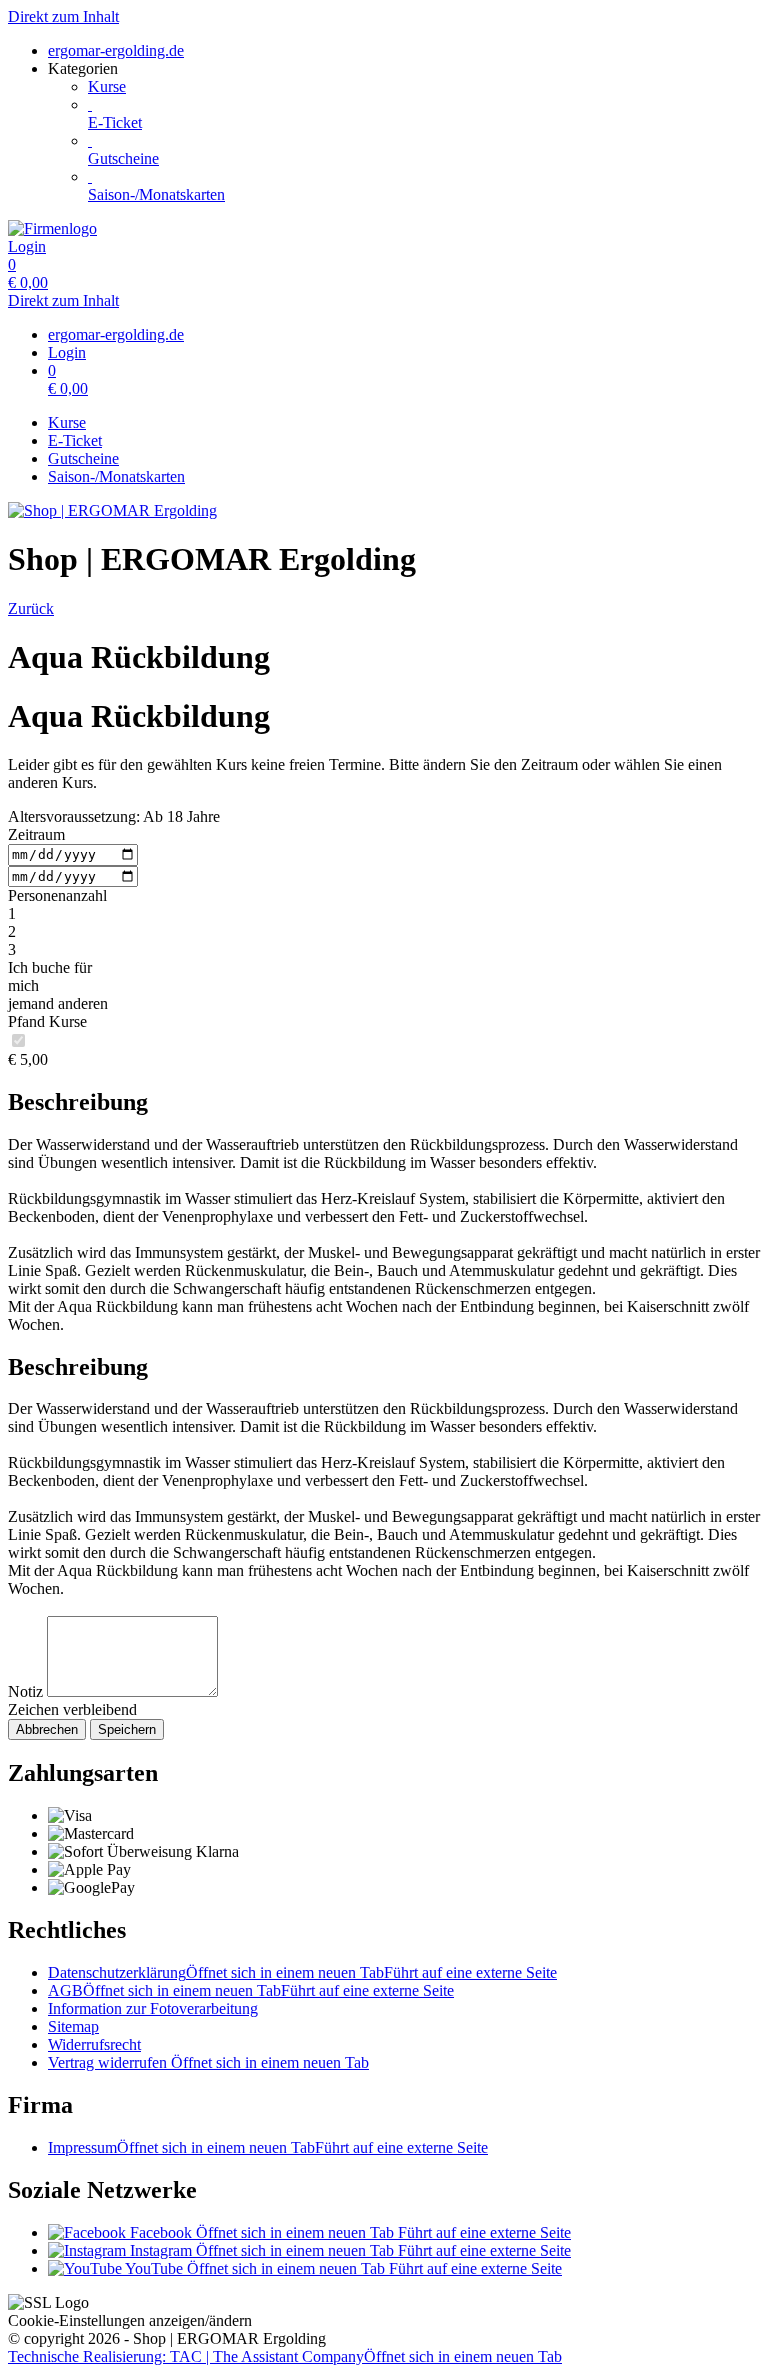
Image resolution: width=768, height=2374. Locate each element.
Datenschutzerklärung (302, 1972)
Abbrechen (47, 1729)
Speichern (127, 1729)
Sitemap (73, 2026)
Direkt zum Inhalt (63, 16)
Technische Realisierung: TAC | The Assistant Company (285, 2356)
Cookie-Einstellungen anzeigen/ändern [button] (130, 2320)
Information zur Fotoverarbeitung (153, 2008)
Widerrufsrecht (94, 2044)
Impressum (268, 2147)
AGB (251, 1990)
